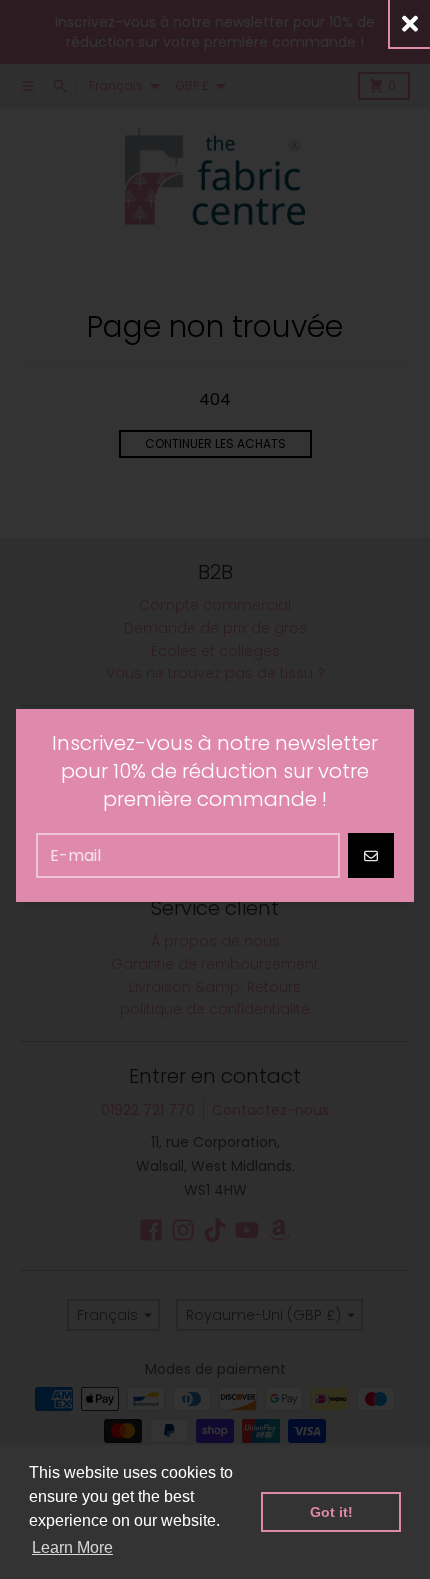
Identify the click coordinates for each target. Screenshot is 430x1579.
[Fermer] (410, 23)
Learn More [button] (72, 1547)
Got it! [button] (331, 1512)
